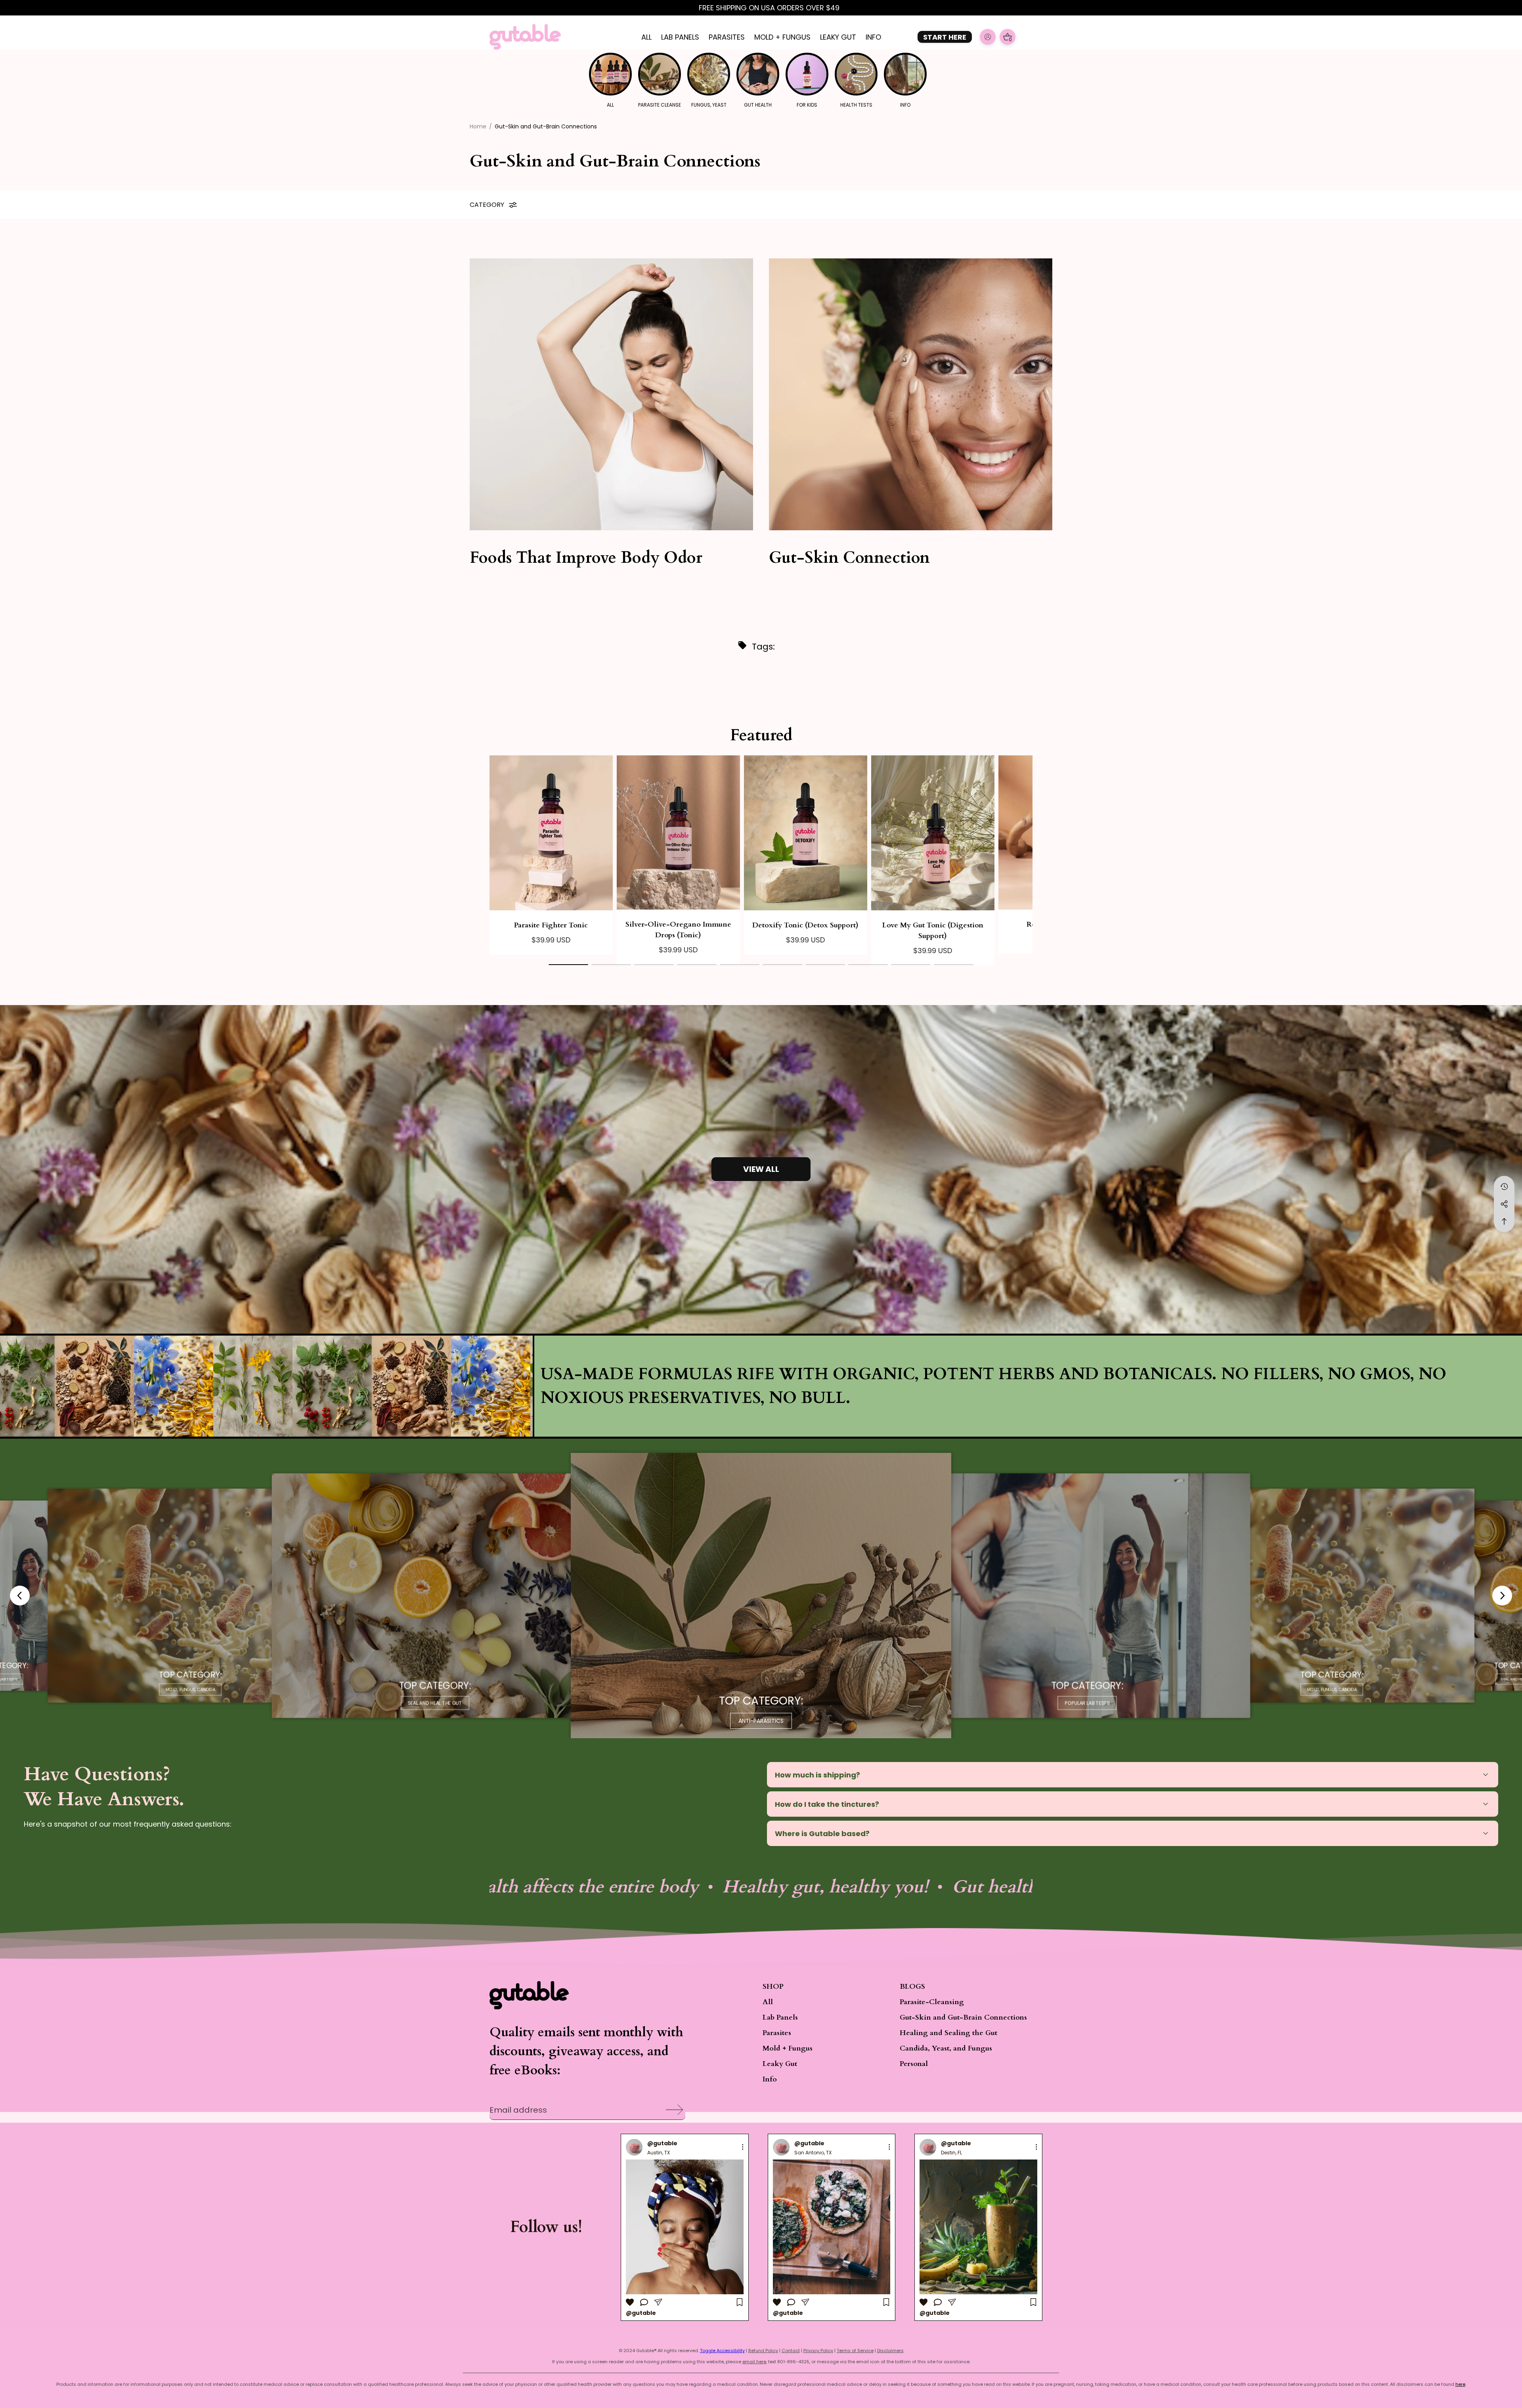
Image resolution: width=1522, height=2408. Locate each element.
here (1460, 2384)
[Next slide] (1502, 1596)
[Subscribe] (672, 2102)
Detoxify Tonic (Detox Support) (805, 925)
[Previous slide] (20, 1596)
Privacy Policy (818, 2351)
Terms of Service (855, 2351)
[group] (685, 2227)
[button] (568, 960)
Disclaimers (890, 2351)
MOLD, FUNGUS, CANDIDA (190, 1690)
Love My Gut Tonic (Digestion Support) (933, 931)
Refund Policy (763, 2351)
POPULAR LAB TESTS (1087, 1703)
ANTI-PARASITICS (761, 1721)
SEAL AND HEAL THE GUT (435, 1703)
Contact (791, 2351)
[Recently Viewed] (1504, 1187)
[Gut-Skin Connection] (911, 394)
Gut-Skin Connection (849, 558)
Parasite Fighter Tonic (551, 925)
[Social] (1504, 1204)
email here (754, 2362)
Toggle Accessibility (722, 2351)
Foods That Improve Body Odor (586, 558)
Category (487, 205)
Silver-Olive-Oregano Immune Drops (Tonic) (678, 930)
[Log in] (988, 37)
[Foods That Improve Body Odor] (611, 394)
